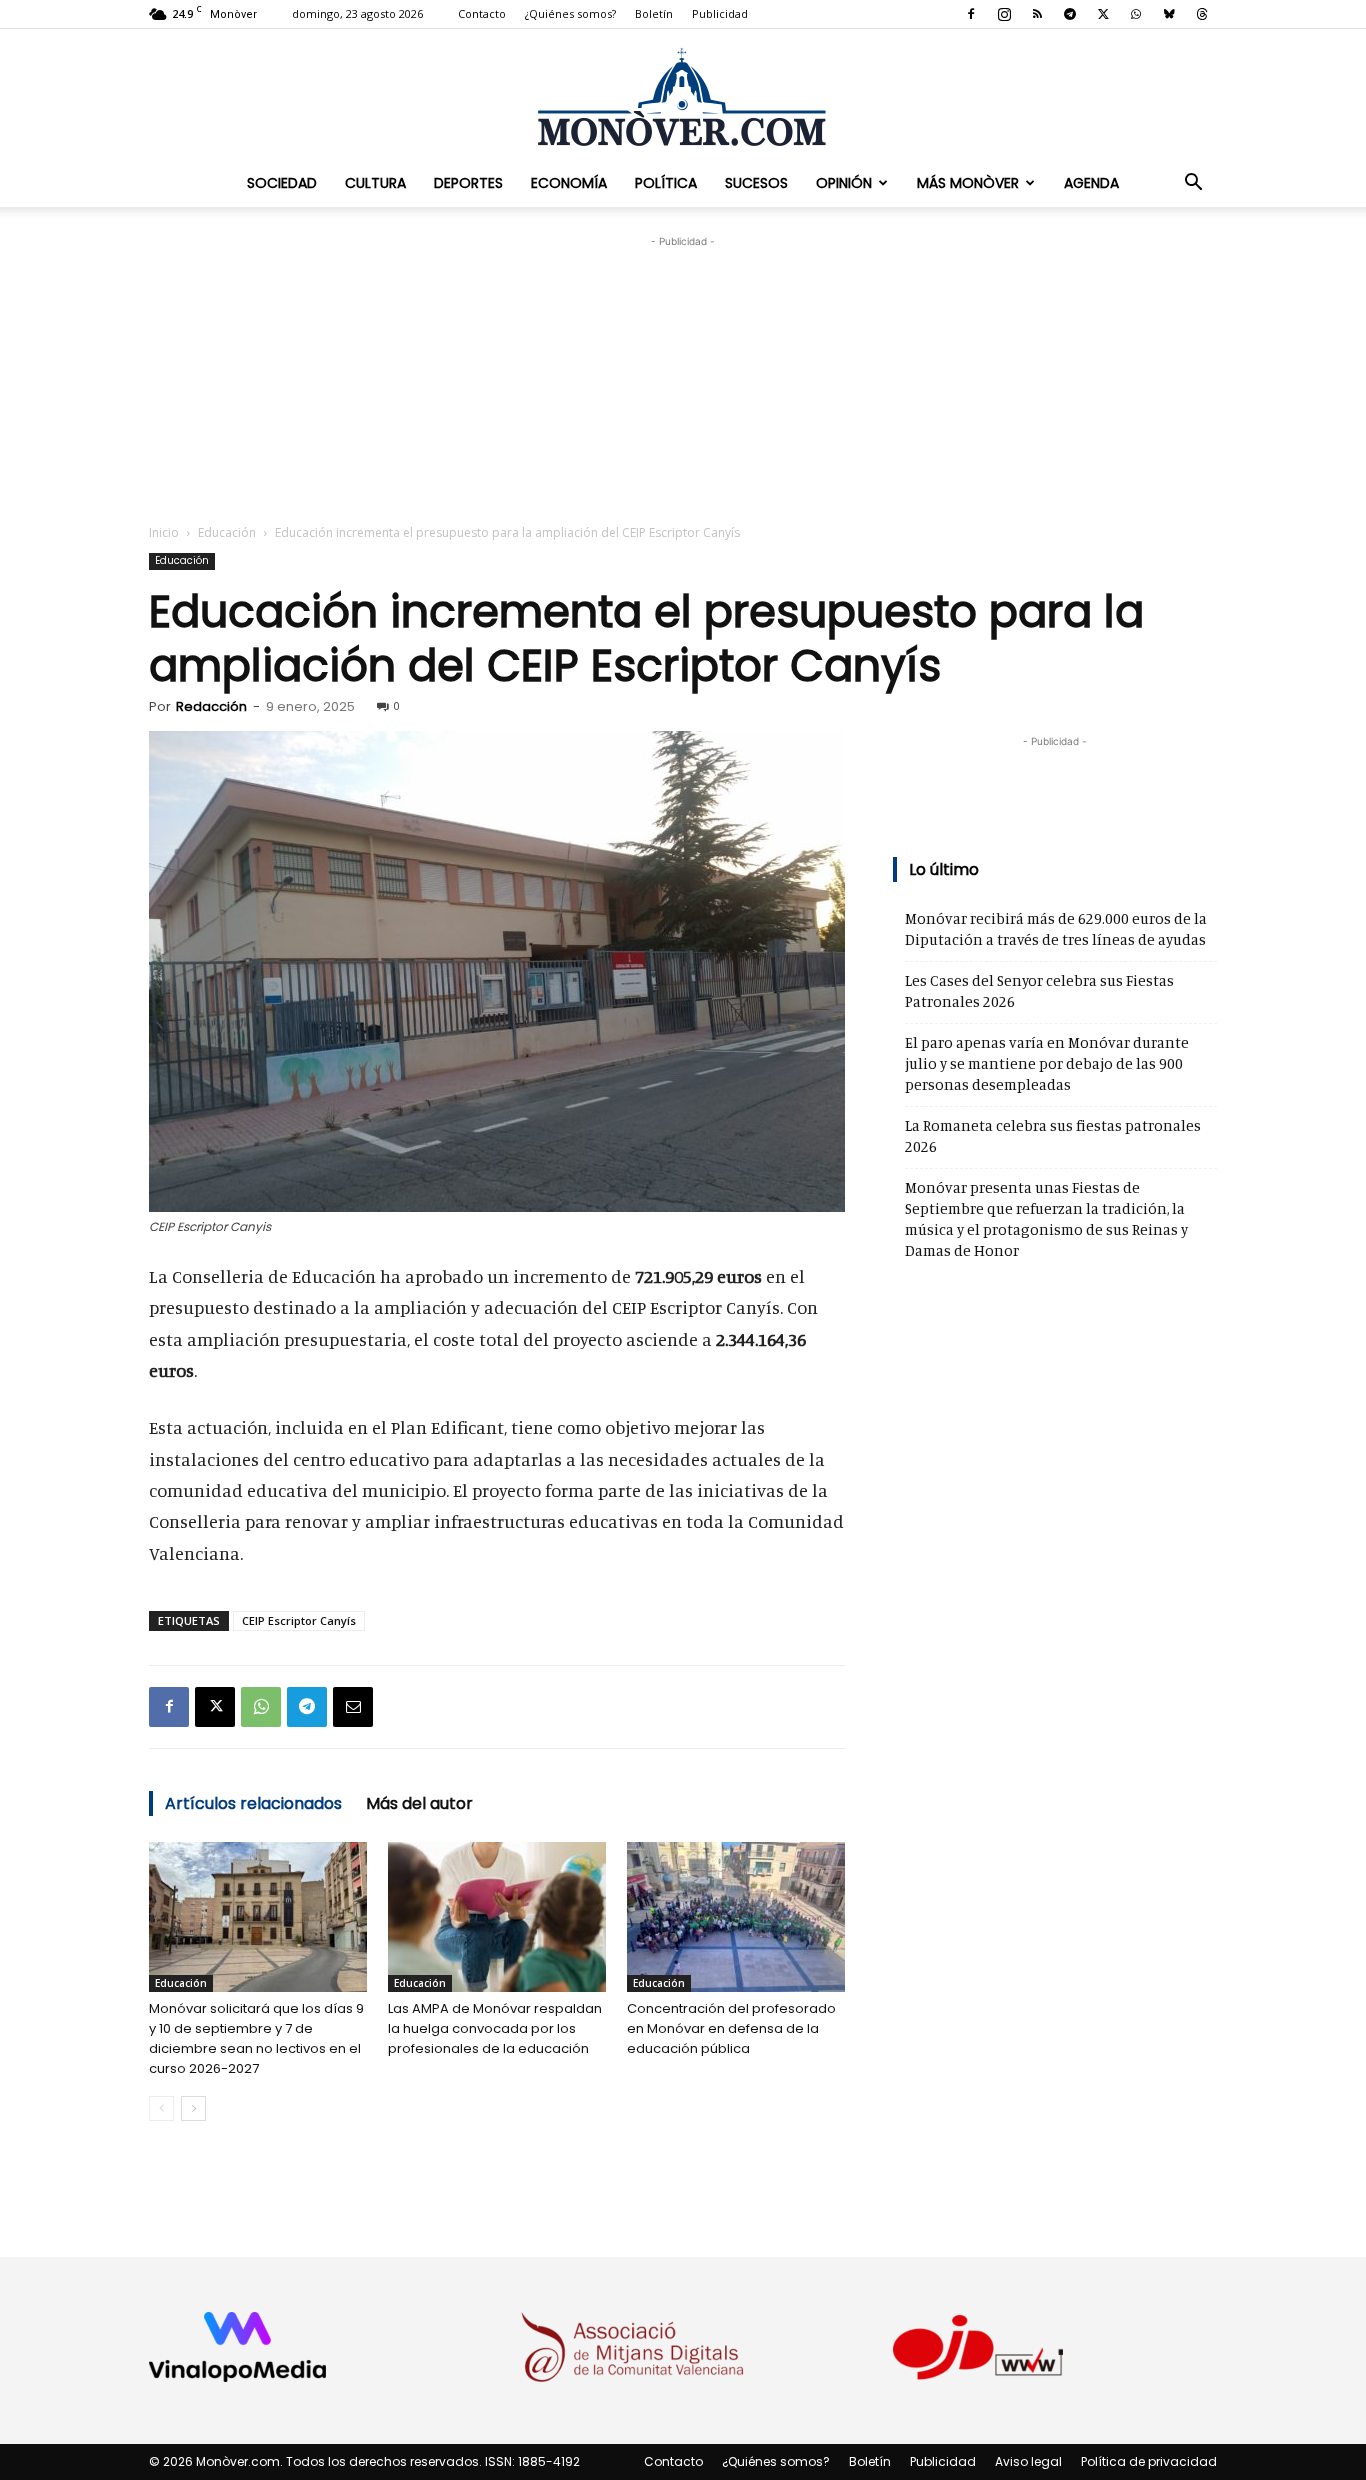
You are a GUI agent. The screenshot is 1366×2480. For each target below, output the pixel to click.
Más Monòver (968, 183)
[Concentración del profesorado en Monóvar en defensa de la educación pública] (736, 1917)
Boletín (654, 13)
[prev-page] (161, 2108)
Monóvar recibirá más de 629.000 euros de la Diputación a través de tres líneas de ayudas (1056, 929)
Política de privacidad (1149, 2461)
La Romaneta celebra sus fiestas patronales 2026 (1053, 1136)
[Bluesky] (1169, 14)
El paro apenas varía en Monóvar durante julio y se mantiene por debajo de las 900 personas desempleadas (1047, 1063)
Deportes (468, 183)
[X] (1103, 14)
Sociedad (282, 183)
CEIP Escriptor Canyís (299, 1620)
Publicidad (720, 13)
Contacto (482, 13)
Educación (227, 532)
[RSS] (1037, 14)
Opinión (844, 183)
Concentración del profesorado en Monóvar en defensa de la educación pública (731, 2028)
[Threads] (1202, 14)
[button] (1193, 183)
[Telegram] (1070, 14)
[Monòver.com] (683, 96)
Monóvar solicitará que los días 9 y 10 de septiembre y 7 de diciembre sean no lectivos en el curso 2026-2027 (256, 2038)
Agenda (1091, 183)
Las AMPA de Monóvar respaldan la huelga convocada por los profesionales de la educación (495, 2028)
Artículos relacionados (253, 1803)
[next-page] (193, 2108)
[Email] (353, 1707)
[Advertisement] (683, 377)
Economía (569, 183)
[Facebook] (971, 14)
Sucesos (756, 183)
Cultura (375, 183)
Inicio (164, 532)
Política (666, 183)
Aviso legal (1028, 2461)
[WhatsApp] (1136, 14)
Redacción (211, 706)
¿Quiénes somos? (570, 13)
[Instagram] (1004, 14)
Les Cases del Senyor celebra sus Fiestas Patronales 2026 (1039, 991)
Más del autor (419, 1803)
